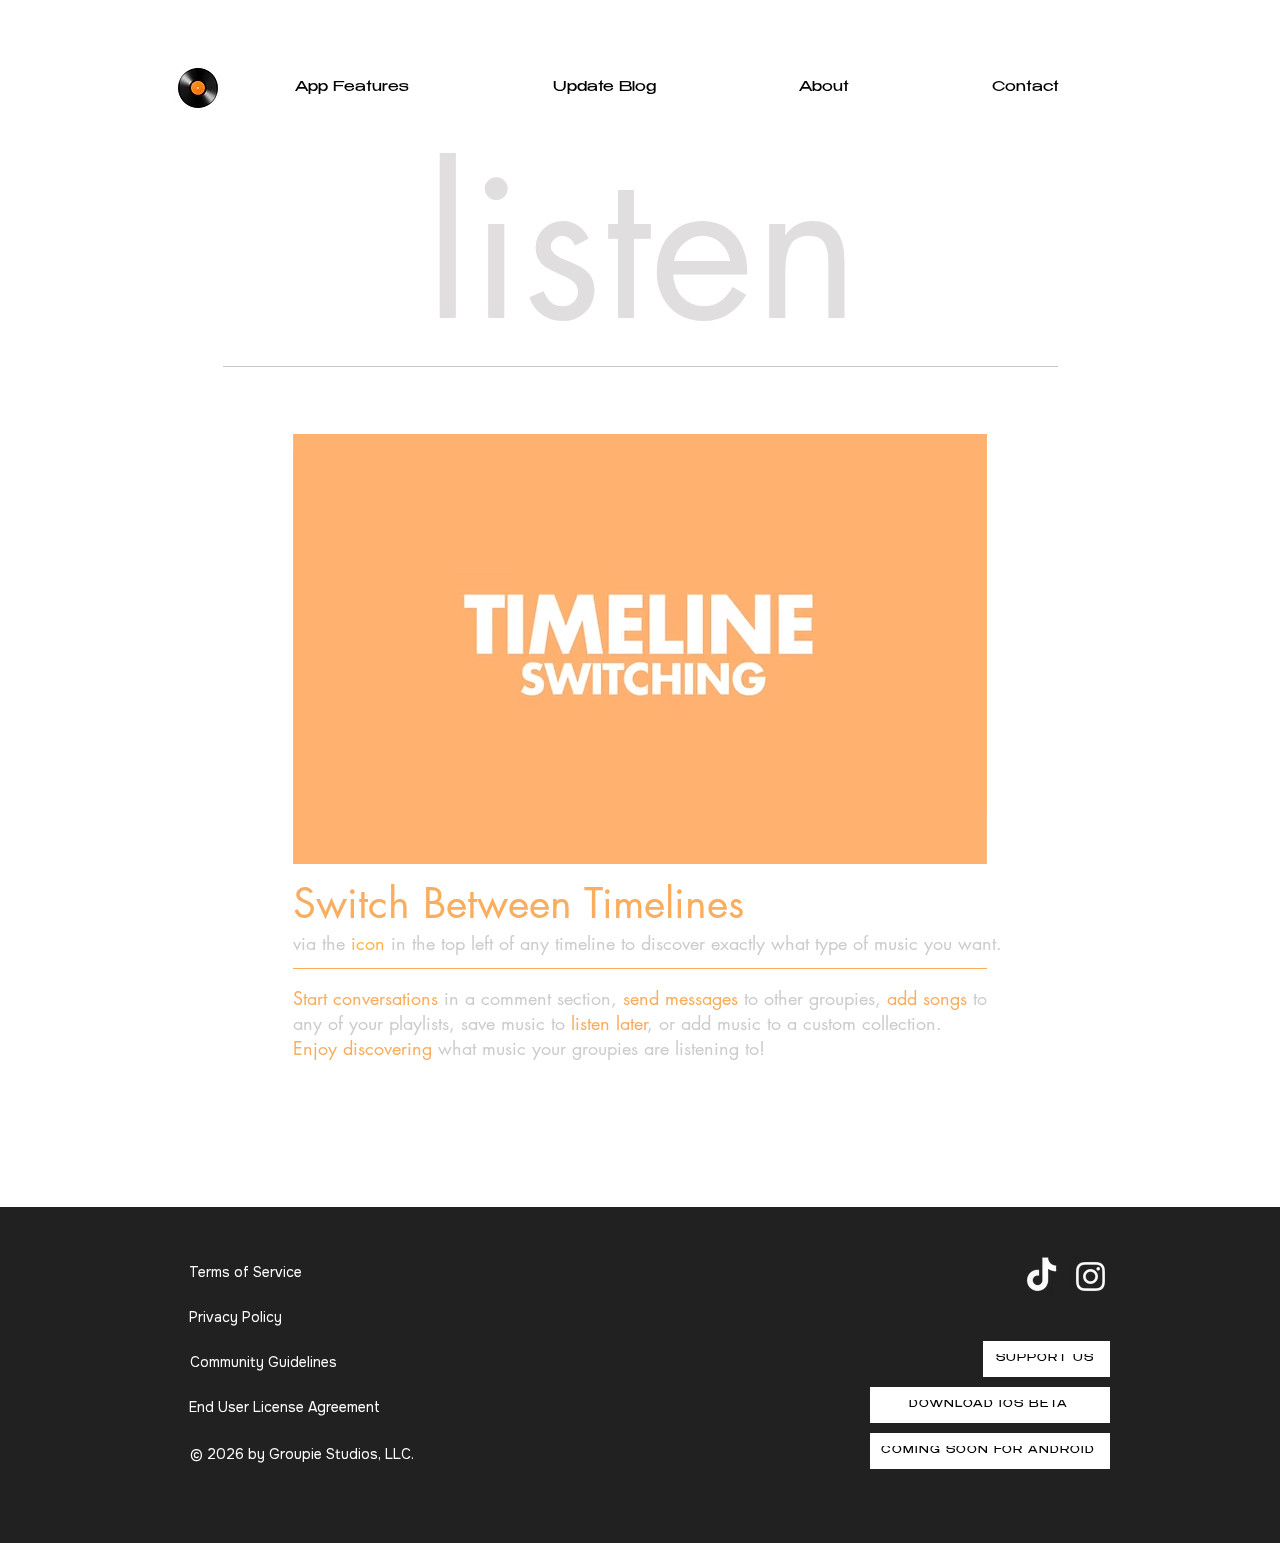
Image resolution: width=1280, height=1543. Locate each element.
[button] (961, 842)
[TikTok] (1041, 1276)
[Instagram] (1090, 1276)
